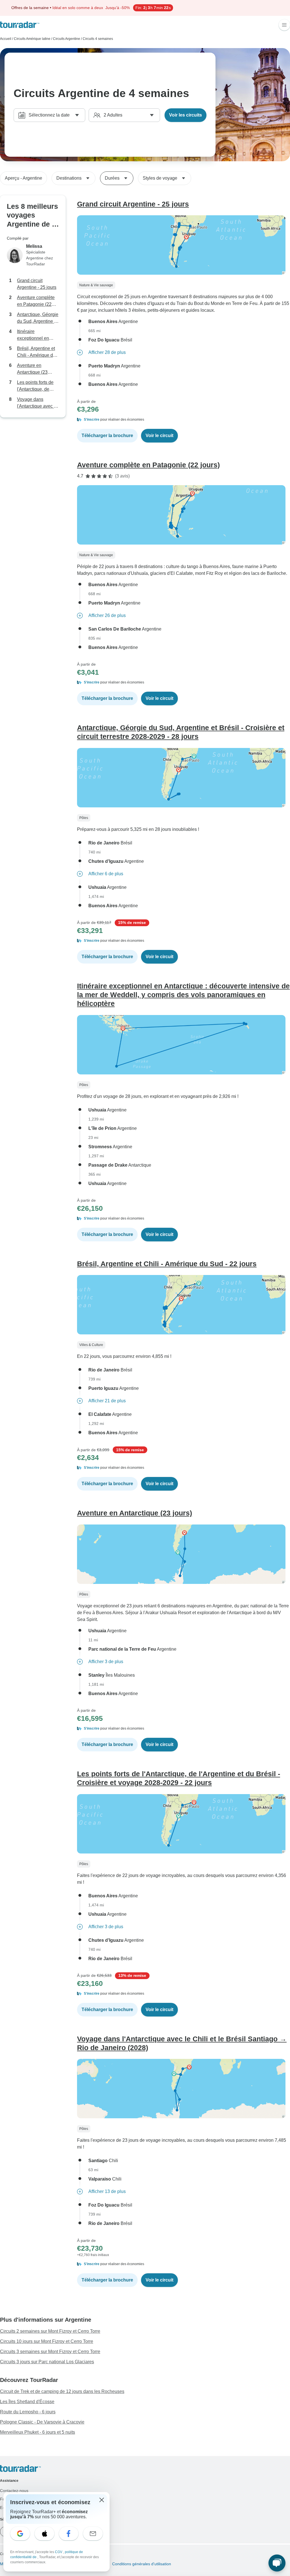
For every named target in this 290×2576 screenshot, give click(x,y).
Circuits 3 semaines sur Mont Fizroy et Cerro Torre (50, 2352)
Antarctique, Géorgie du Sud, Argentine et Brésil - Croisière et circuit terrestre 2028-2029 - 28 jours (38, 318)
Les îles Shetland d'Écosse (27, 2402)
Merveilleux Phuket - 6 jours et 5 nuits (38, 2432)
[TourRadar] (20, 25)
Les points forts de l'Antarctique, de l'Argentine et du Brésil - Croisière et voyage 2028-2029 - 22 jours (37, 386)
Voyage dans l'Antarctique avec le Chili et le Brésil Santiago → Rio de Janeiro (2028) (37, 403)
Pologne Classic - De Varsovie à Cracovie (42, 2422)
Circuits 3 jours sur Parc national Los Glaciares (47, 2362)
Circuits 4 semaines (98, 39)
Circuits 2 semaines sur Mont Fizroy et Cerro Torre (50, 2331)
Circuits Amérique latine (32, 39)
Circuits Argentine (67, 39)
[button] (184, 420)
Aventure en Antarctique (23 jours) (32, 369)
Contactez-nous (14, 2491)
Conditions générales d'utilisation (141, 2564)
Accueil (6, 39)
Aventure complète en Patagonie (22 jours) (36, 301)
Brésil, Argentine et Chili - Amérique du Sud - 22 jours (36, 352)
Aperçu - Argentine (24, 178)
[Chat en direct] (277, 2563)
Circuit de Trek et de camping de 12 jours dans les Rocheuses (62, 2391)
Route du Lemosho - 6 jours (28, 2412)
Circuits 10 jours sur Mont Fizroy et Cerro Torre (47, 2341)
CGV (59, 2552)
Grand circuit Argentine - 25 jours (37, 284)
